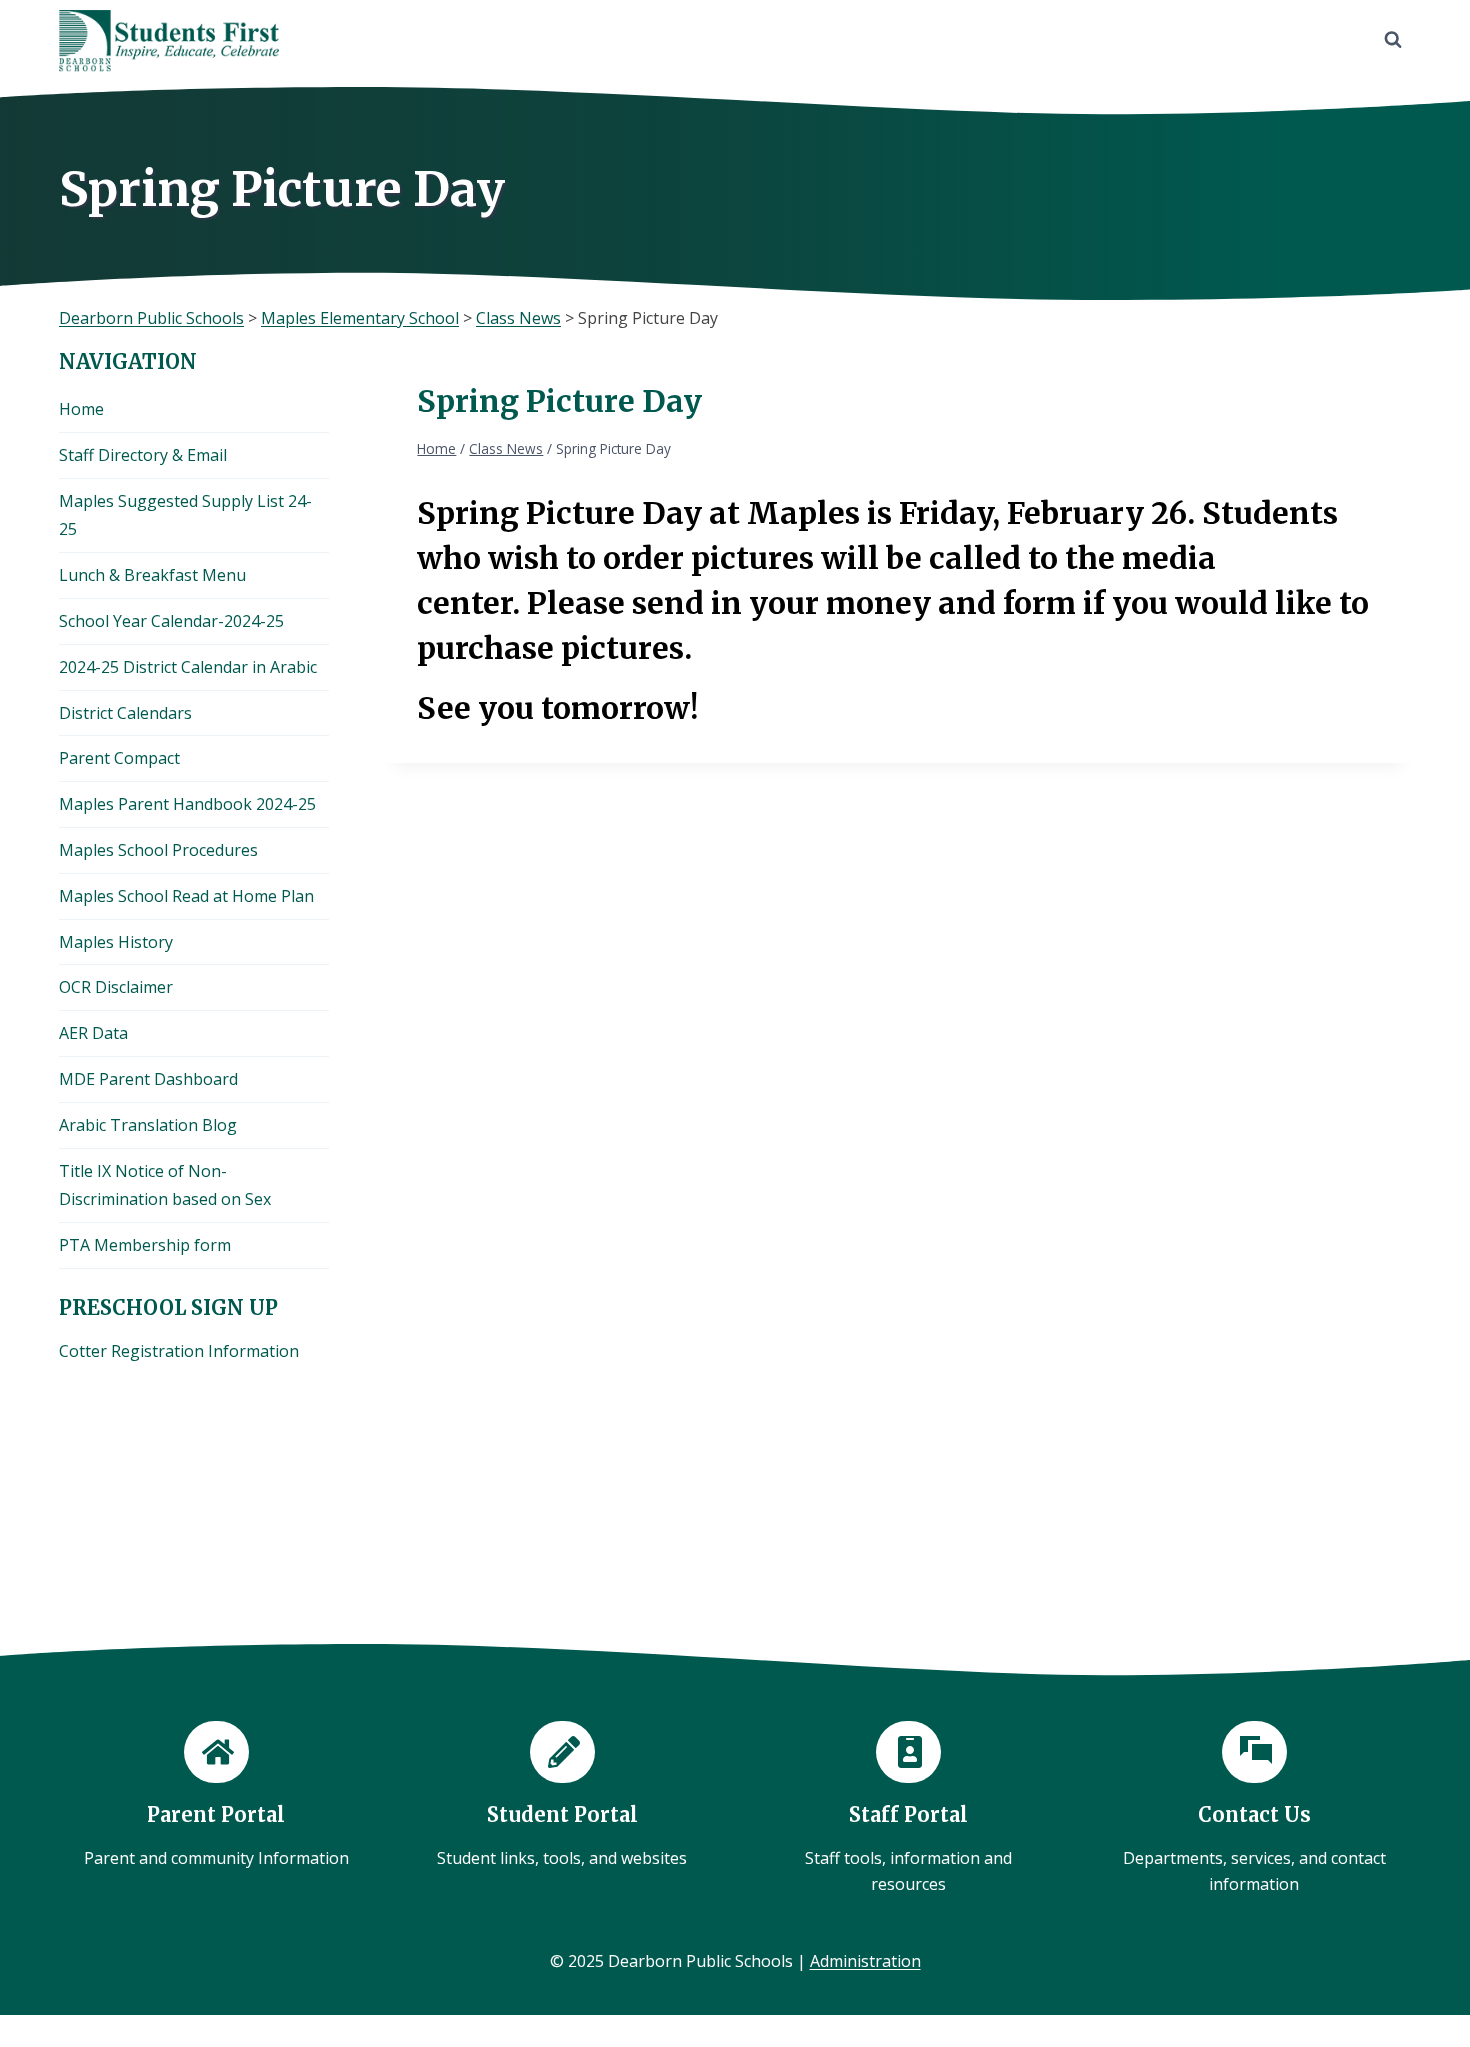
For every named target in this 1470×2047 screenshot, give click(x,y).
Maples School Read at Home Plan (186, 896)
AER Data (93, 1033)
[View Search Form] (1393, 40)
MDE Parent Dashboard (148, 1079)
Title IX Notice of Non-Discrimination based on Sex (165, 1185)
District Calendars (125, 713)
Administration (865, 1961)
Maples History (116, 942)
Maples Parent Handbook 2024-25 (187, 804)
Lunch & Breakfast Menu (152, 575)
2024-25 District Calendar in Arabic (188, 667)
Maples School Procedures (158, 850)
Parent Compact (119, 758)
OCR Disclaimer (116, 987)
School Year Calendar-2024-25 (171, 621)
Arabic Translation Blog (148, 1125)
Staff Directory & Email (143, 455)
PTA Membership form (145, 1245)
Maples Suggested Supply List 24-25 (185, 515)
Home (81, 409)
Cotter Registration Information (179, 1351)
